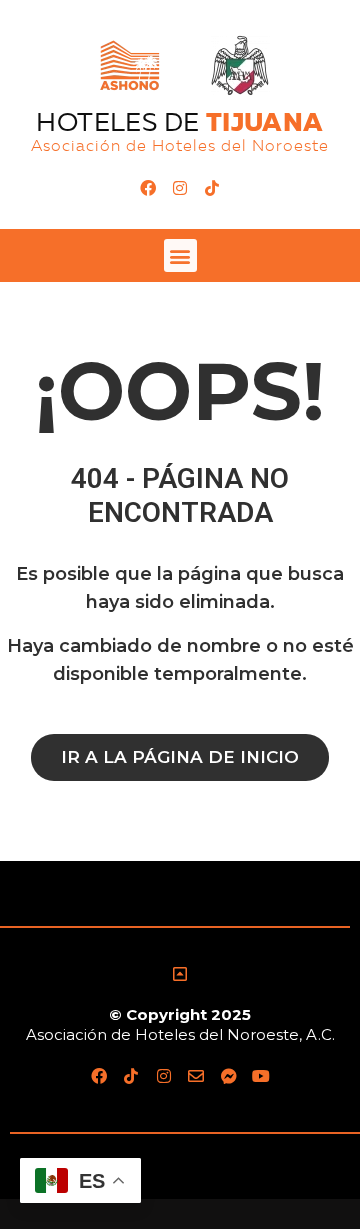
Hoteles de (179, 124)
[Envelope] (196, 1076)
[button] (180, 255)
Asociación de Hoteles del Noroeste (180, 147)
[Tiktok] (212, 188)
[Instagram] (180, 188)
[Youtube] (261, 1076)
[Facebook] (147, 188)
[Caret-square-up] (180, 974)
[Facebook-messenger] (228, 1076)
